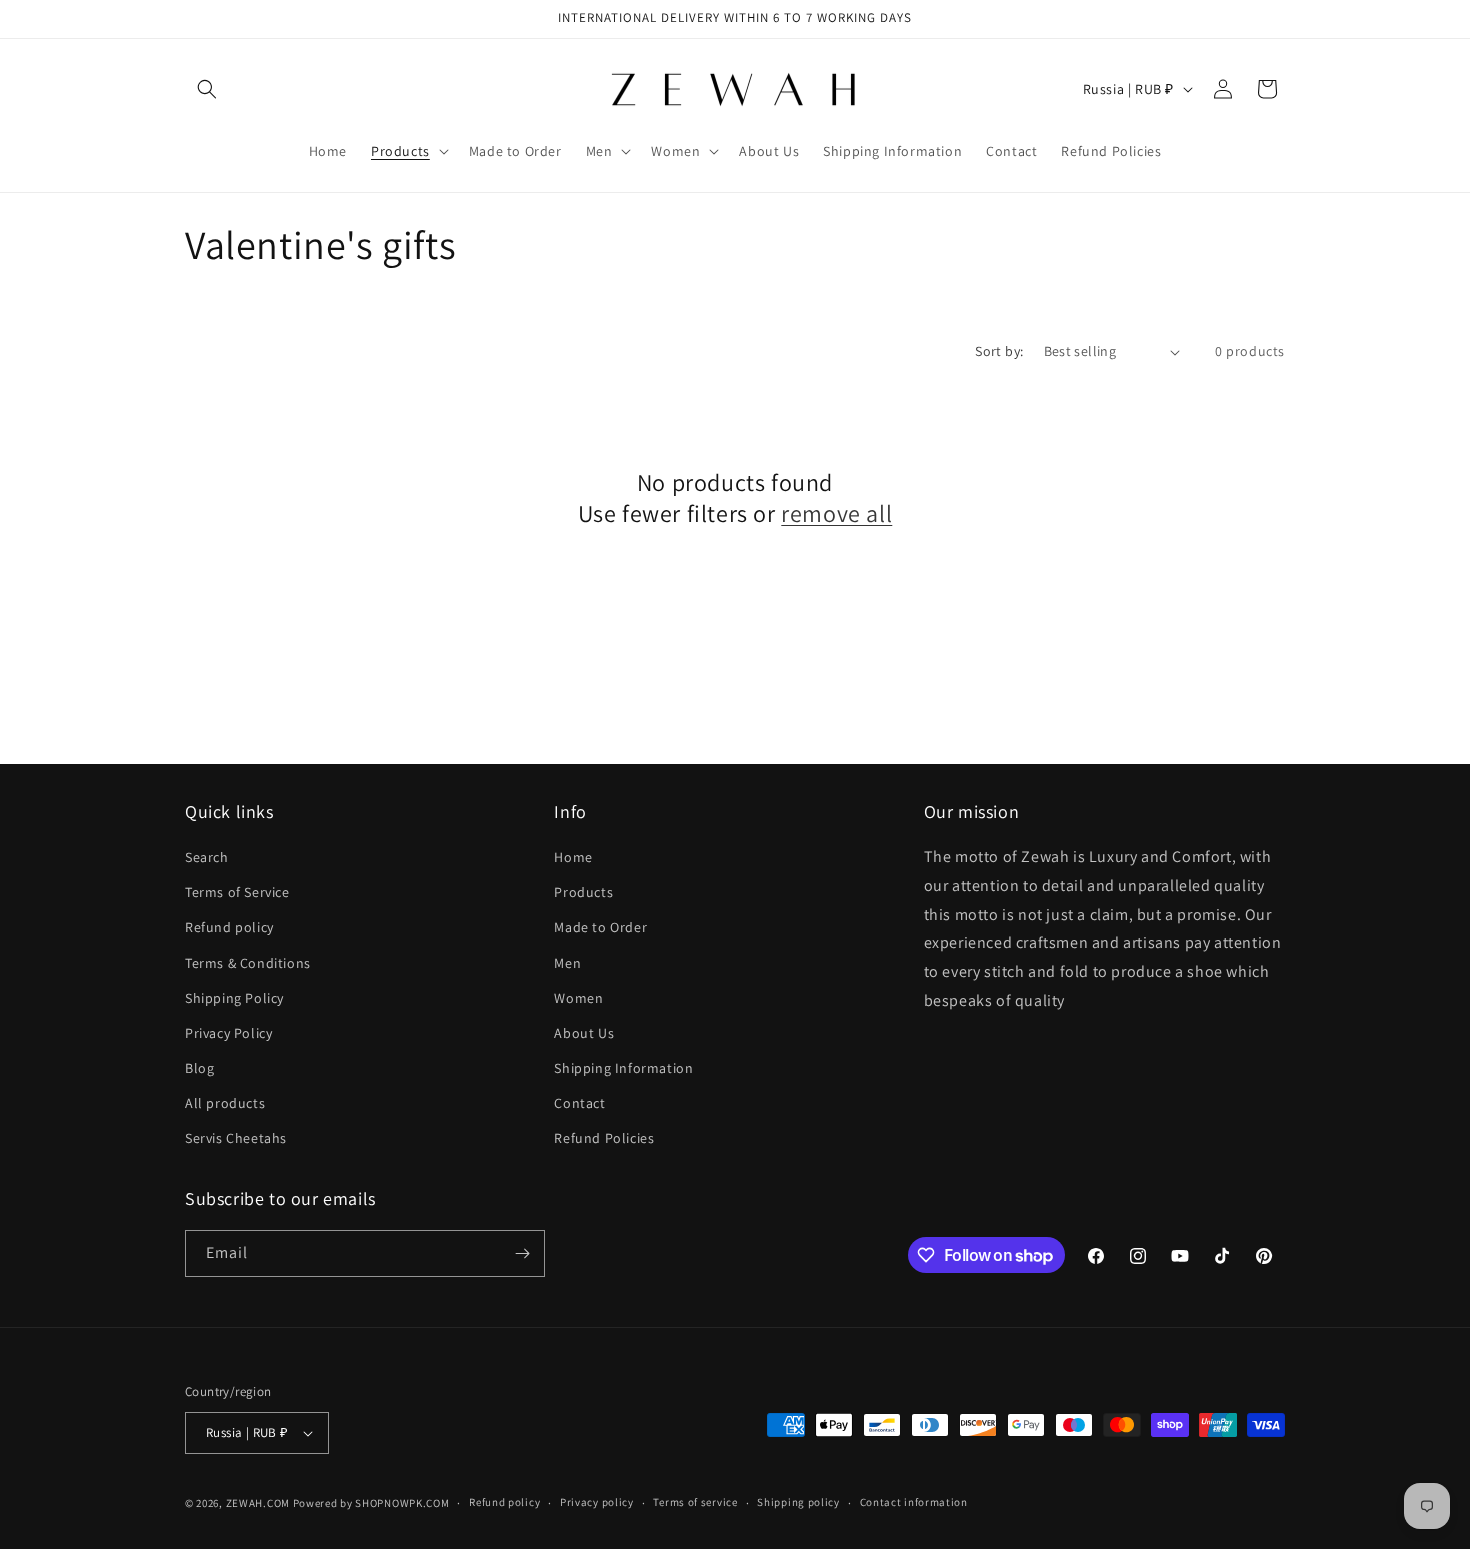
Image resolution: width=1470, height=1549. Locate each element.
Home (573, 857)
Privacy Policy (228, 1033)
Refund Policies (604, 1139)
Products (583, 892)
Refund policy (229, 927)
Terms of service (695, 1502)
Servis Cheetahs (236, 1139)
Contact (579, 1103)
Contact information (914, 1502)
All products (225, 1103)
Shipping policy (798, 1502)
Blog (199, 1068)
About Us (584, 1033)
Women (578, 998)
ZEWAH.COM (258, 1503)
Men (567, 963)
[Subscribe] (522, 1253)
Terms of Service (237, 892)
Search (207, 857)
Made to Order (600, 927)
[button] (207, 89)
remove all (836, 513)
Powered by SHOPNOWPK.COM (371, 1503)
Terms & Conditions (248, 963)
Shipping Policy (234, 998)
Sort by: (999, 351)
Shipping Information (623, 1068)
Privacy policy (597, 1502)
